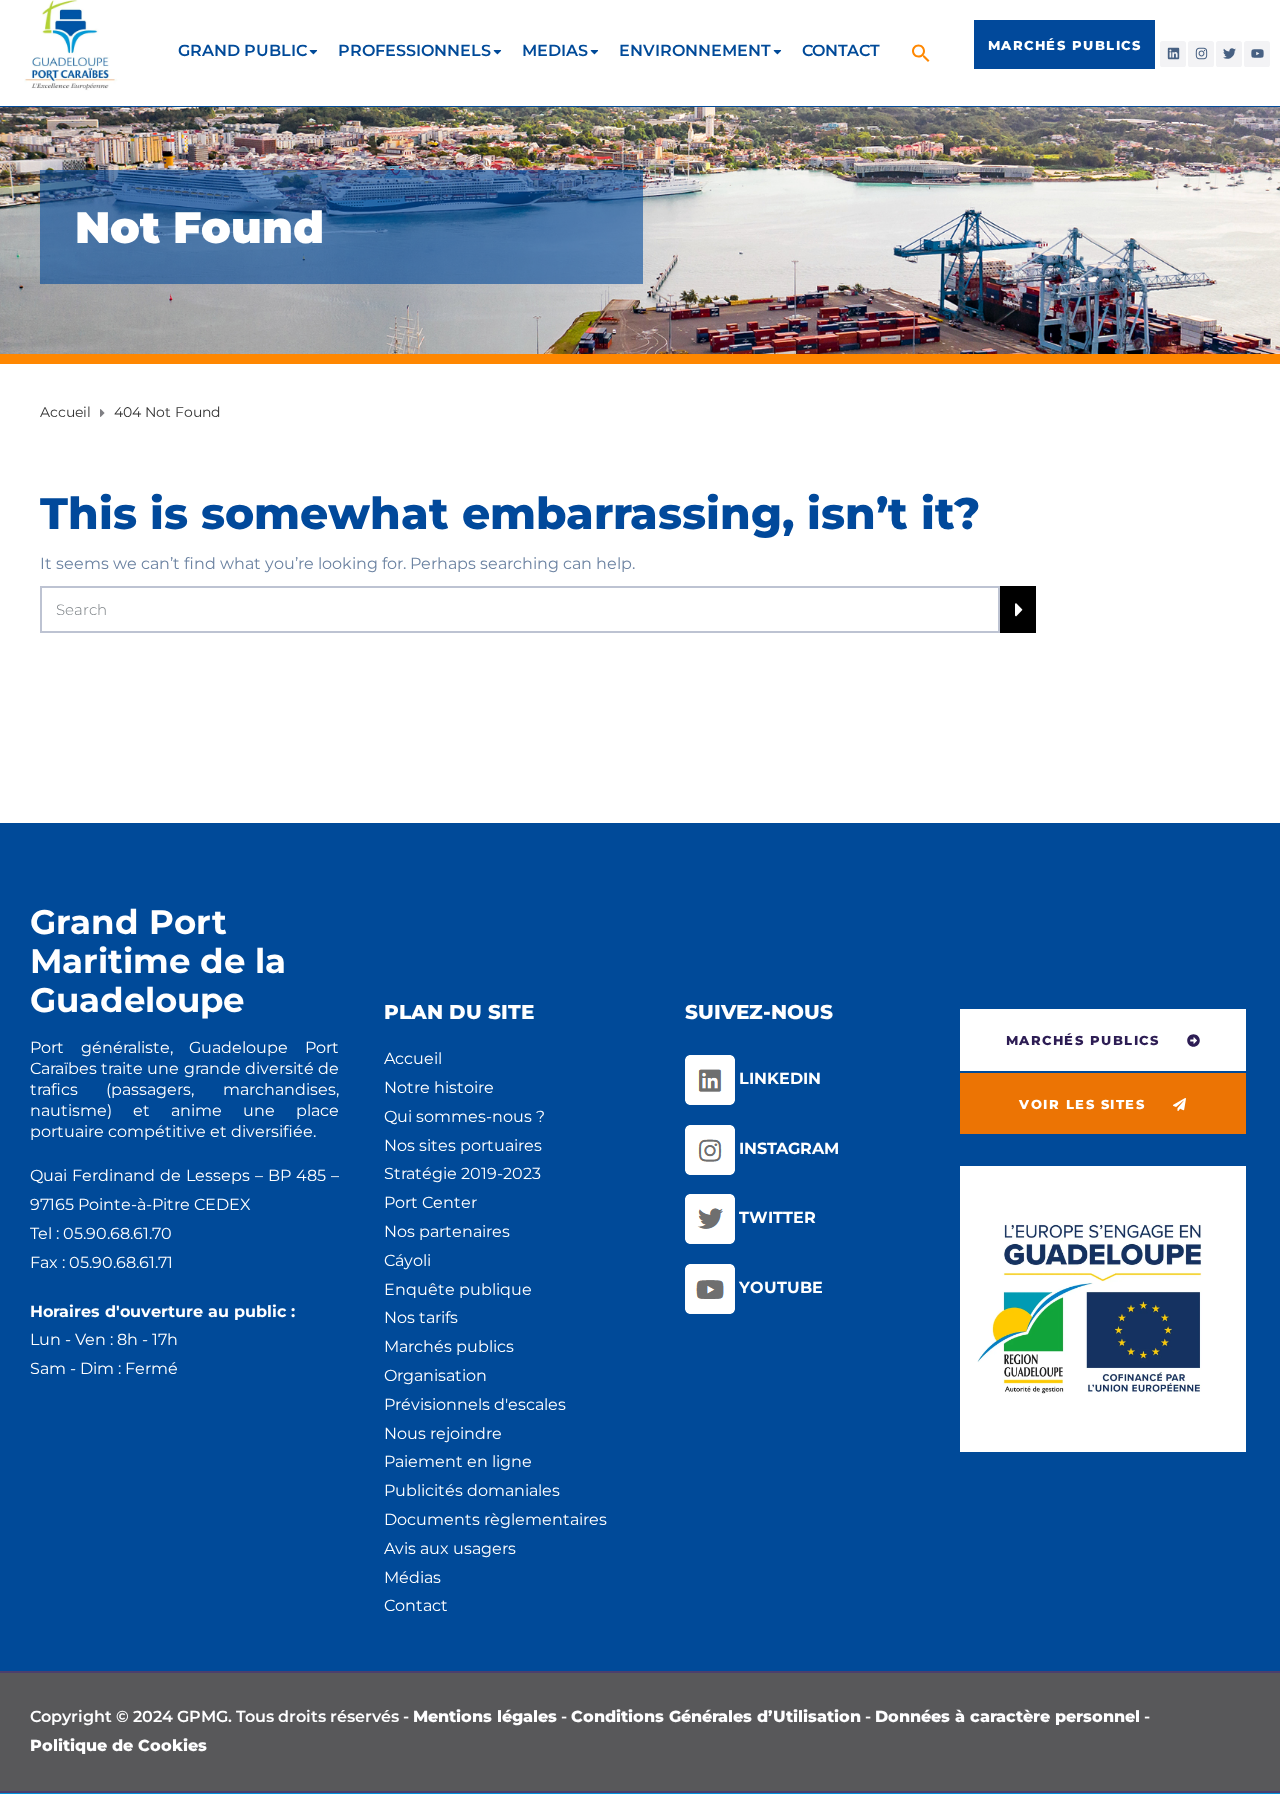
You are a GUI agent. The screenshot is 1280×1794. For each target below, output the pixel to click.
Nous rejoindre (443, 1433)
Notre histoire (439, 1087)
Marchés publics (449, 1346)
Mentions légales (485, 1716)
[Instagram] (1201, 54)
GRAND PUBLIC (242, 50)
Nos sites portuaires (463, 1145)
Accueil (413, 1058)
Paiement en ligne (458, 1461)
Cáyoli (407, 1260)
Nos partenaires (447, 1231)
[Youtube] (1257, 54)
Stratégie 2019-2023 (462, 1173)
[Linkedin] (1173, 54)
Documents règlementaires (495, 1519)
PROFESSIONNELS (414, 50)
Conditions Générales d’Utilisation (716, 1716)
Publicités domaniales (472, 1490)
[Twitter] (1229, 54)
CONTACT (841, 50)
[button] (923, 52)
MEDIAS (555, 50)
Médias (412, 1577)
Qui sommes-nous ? (464, 1116)
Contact (416, 1605)
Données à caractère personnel (1007, 1716)
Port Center (430, 1202)
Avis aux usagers (450, 1548)
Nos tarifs (421, 1317)
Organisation (435, 1375)
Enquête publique (458, 1289)
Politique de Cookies (118, 1745)
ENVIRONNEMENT (695, 50)
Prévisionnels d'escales (475, 1404)
